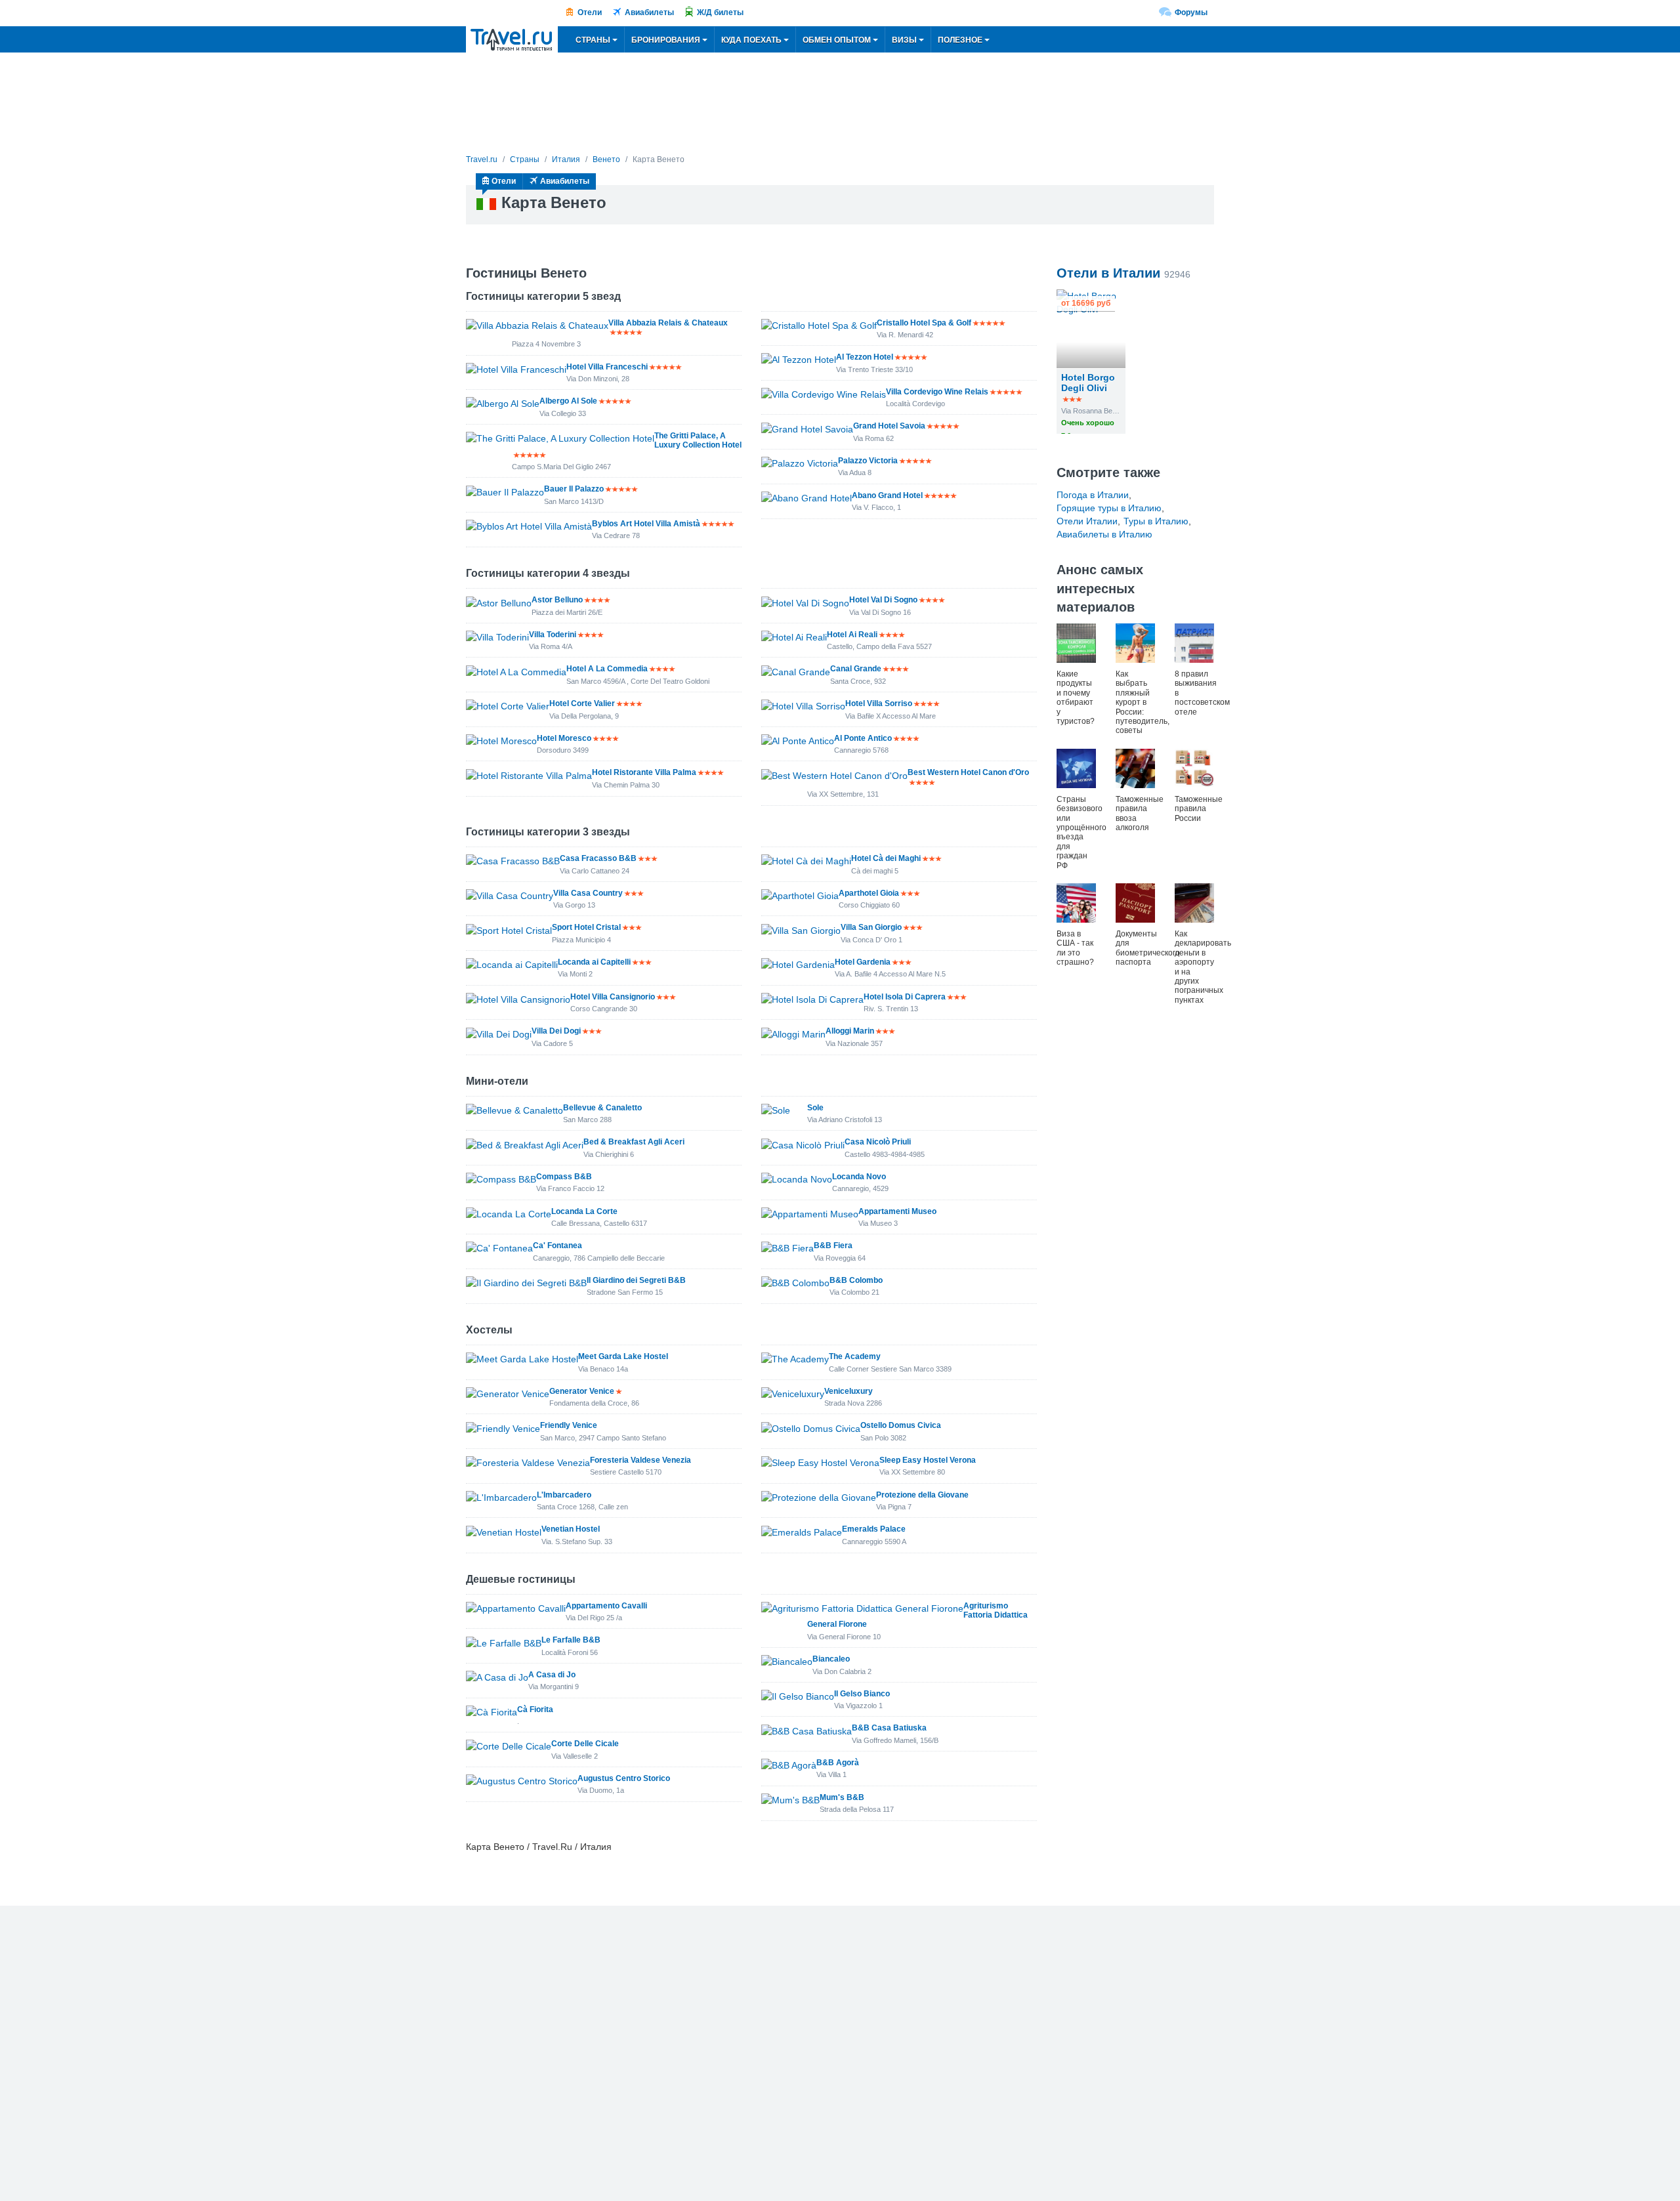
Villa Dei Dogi (556, 1031)
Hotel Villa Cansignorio (613, 997)
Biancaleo (831, 1659)
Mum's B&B (842, 1797)
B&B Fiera (833, 1246)
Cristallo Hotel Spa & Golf (924, 323)
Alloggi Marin (850, 1031)
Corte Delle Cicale (585, 1744)
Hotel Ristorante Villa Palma (644, 772)
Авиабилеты (649, 12)
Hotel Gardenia (863, 962)
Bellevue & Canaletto (602, 1108)
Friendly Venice (569, 1425)
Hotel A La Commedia (607, 669)
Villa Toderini (553, 635)
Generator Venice (582, 1391)
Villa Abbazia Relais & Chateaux (668, 323)
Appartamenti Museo (897, 1211)
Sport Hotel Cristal (586, 927)
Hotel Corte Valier (582, 703)
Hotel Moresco (564, 738)
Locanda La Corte (584, 1211)
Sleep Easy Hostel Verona (928, 1460)
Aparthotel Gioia (869, 893)
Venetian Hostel (571, 1529)
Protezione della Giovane (922, 1495)
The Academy (855, 1356)
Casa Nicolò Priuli (878, 1142)
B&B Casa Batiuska (889, 1728)
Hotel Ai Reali (852, 635)
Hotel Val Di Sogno (883, 600)
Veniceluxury (849, 1391)
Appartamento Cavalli (606, 1606)
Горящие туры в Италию (1109, 508)
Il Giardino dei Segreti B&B (636, 1280)
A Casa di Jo (552, 1675)
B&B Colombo (856, 1280)
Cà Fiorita (535, 1709)
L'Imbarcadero (564, 1495)
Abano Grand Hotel (887, 495)
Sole (815, 1108)
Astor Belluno (557, 600)
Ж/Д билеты (720, 12)
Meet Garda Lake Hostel (623, 1356)
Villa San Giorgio (871, 927)
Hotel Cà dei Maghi (886, 858)
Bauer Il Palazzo (574, 489)
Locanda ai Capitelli (594, 962)
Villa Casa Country (588, 893)
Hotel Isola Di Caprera (905, 997)
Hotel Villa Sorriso (879, 703)
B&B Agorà (838, 1763)
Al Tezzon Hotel (865, 357)
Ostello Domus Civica (901, 1425)
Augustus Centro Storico (624, 1778)
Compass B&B (564, 1177)
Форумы (1191, 12)
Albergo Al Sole (568, 401)
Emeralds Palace (874, 1529)
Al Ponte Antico (863, 738)
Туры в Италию (1156, 521)
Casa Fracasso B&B (598, 858)
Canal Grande (856, 669)
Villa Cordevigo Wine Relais (937, 392)
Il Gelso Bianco (862, 1694)
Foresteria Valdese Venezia (640, 1460)
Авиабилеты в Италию (1104, 534)
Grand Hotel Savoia (889, 426)
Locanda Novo (859, 1177)
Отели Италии (1087, 521)
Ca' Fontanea (557, 1246)
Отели (590, 12)
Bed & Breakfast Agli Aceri (634, 1142)
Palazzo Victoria (868, 461)
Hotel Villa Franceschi (607, 367)
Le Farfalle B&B (571, 1640)
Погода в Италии (1093, 495)
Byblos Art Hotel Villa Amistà (646, 524)
